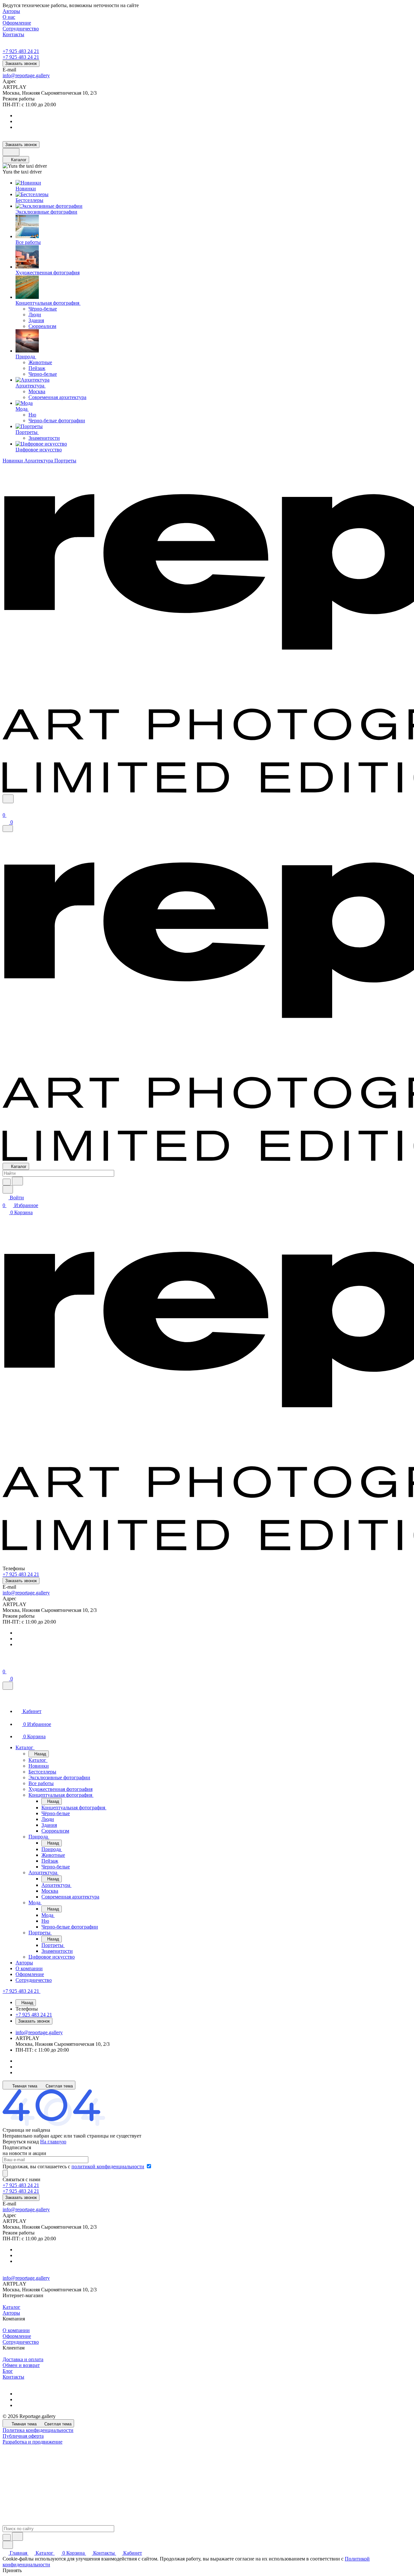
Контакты (13, 2377)
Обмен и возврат (21, 2365)
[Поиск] (8, 799)
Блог (8, 2371)
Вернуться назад (21, 2142)
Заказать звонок (21, 63)
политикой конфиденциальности (108, 2166)
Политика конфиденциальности (38, 2430)
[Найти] (17, 1181)
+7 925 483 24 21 (21, 51)
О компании (16, 2330)
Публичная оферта (23, 2436)
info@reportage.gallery (26, 75)
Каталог (11, 2307)
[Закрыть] (8, 1686)
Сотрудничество (21, 2342)
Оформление (17, 2336)
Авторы (11, 2313)
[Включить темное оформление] (11, 152)
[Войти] (5, 807)
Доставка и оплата (23, 2359)
